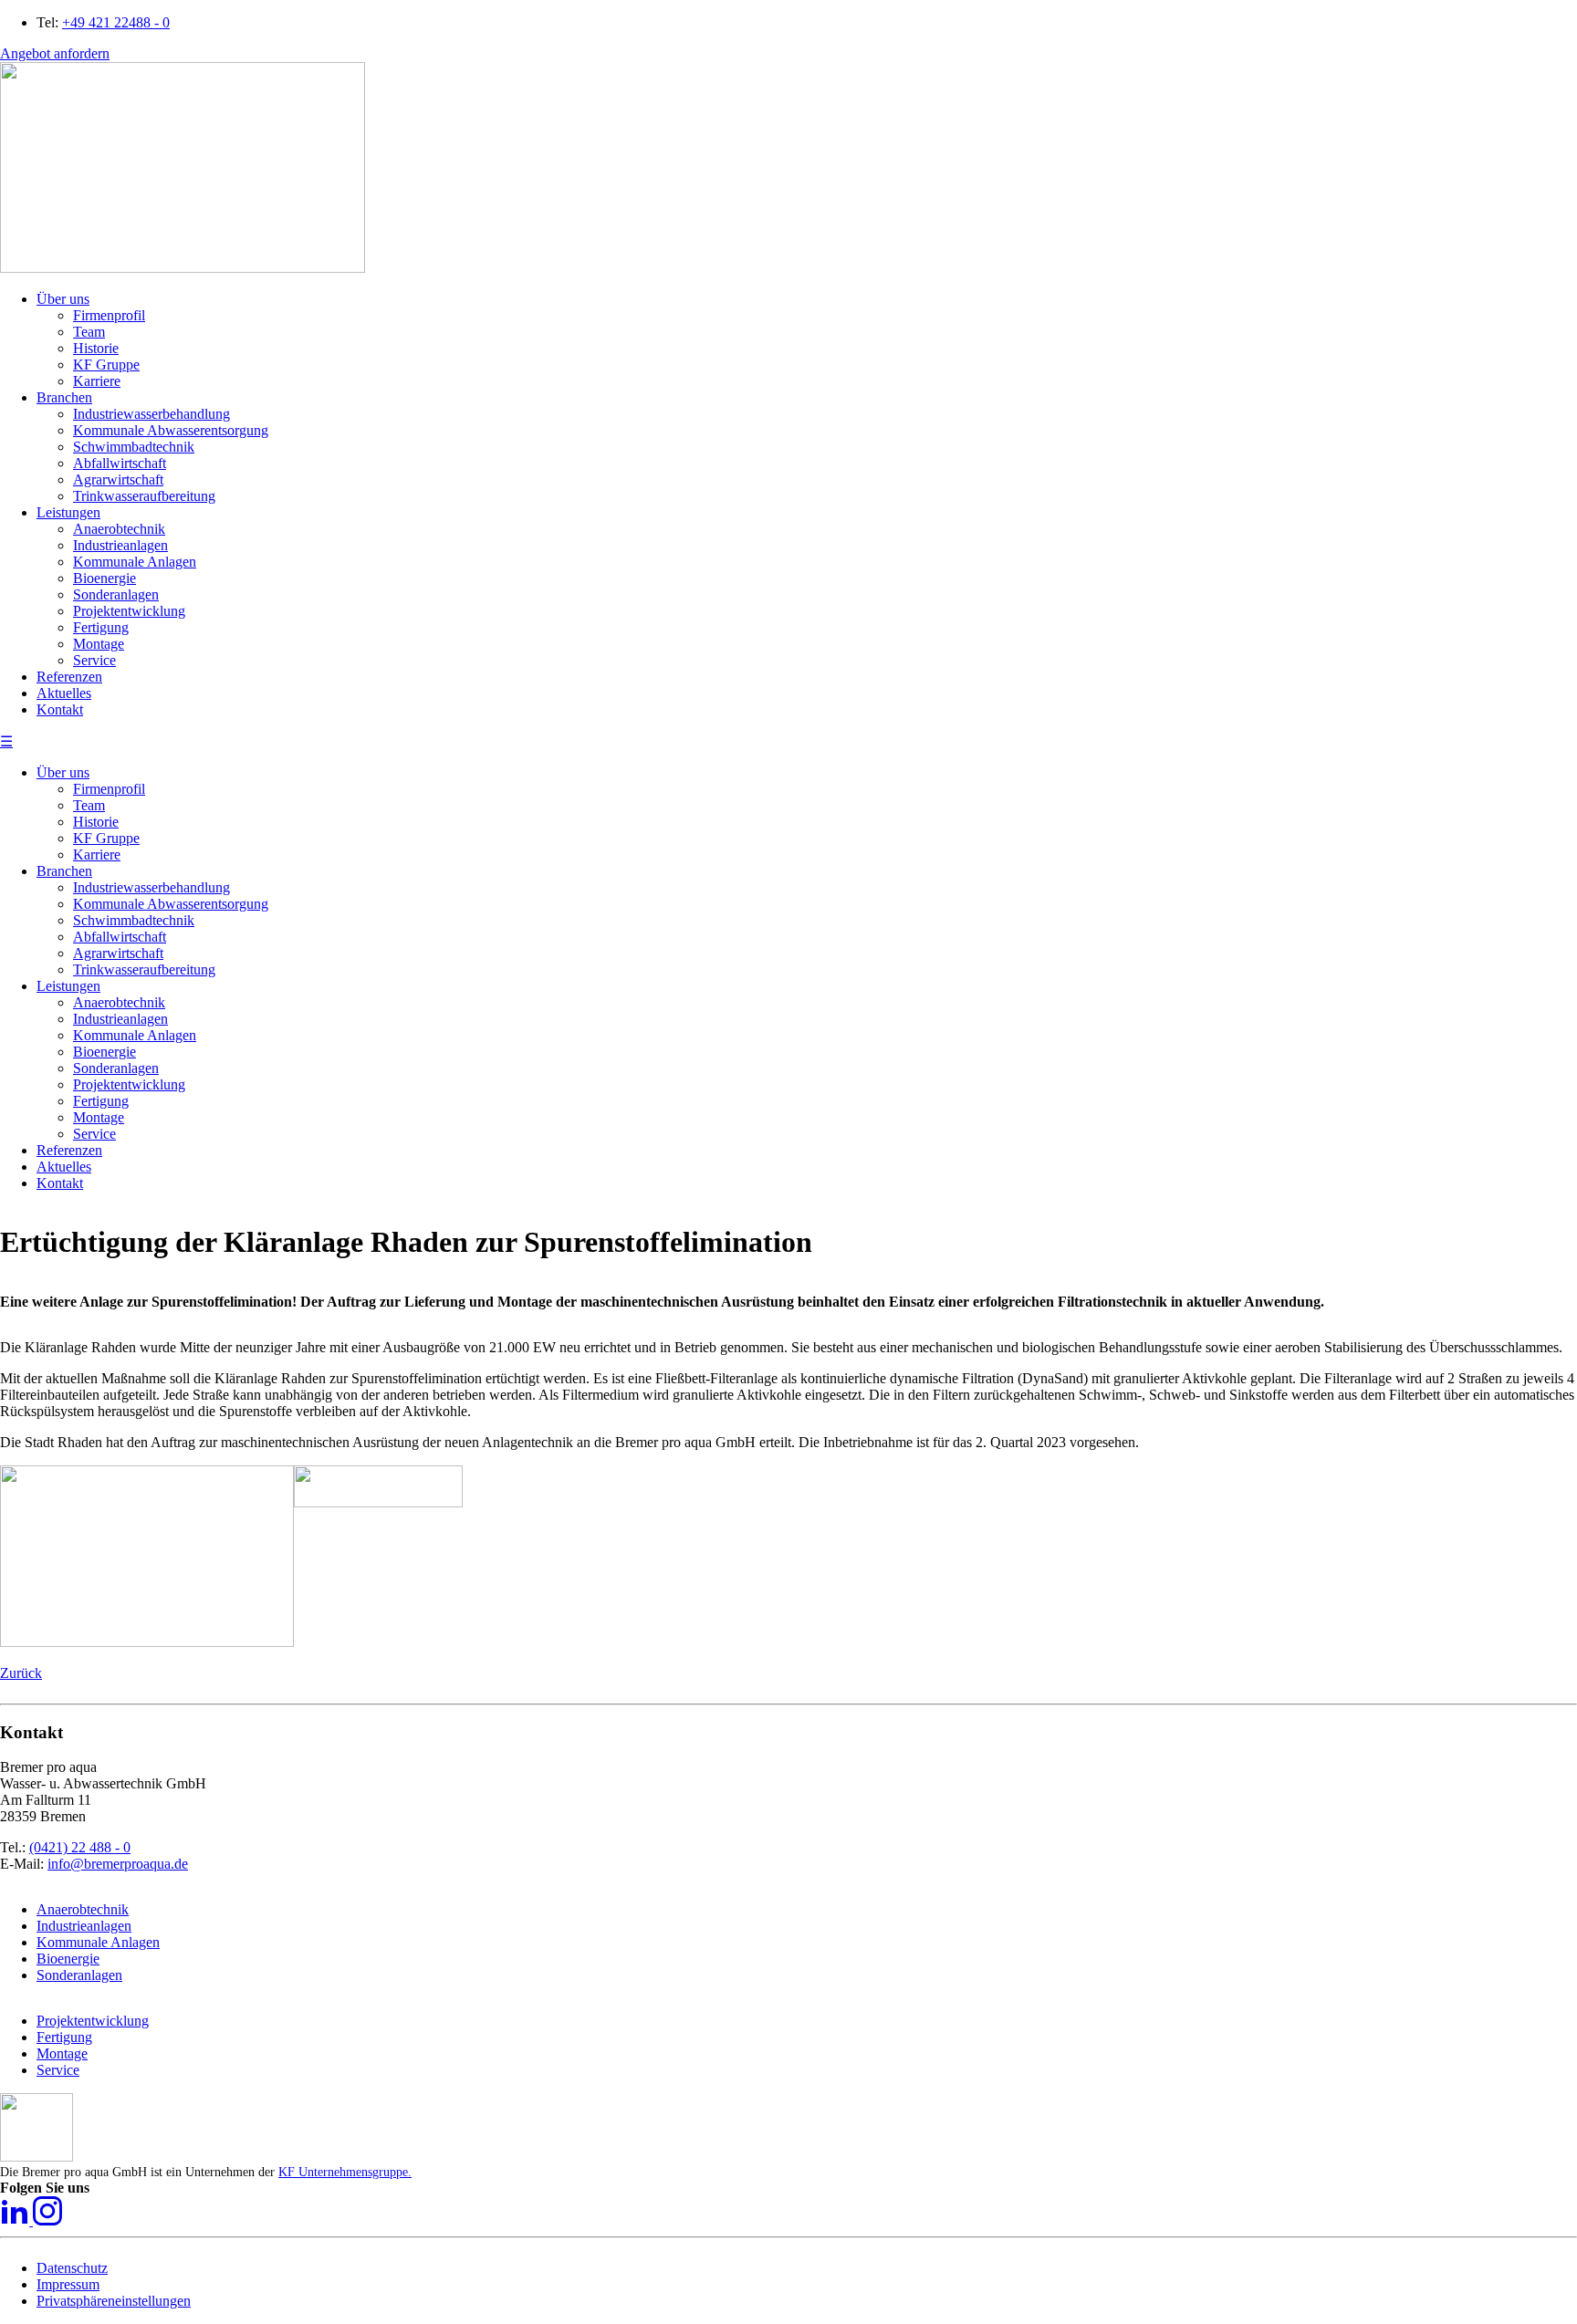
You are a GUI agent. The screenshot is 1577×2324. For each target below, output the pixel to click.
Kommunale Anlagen (135, 1035)
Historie (96, 822)
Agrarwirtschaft (118, 953)
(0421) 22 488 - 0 (80, 1847)
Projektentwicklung (129, 1084)
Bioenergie (104, 1052)
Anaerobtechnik (119, 1002)
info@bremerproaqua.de (118, 1864)
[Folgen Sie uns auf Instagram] (47, 2220)
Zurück (21, 1673)
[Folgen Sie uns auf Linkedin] (16, 2220)
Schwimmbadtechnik (134, 920)
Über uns (63, 772)
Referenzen (69, 1150)
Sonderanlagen (116, 1068)
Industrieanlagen (120, 1019)
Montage (99, 1117)
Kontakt (60, 1183)
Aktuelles (64, 1167)
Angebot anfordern (55, 53)
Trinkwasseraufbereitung (144, 969)
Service (94, 1134)
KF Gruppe (106, 838)
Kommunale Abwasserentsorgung (171, 904)
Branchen (64, 871)
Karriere (97, 855)
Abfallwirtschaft (120, 937)
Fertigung (101, 1101)
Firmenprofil (109, 789)
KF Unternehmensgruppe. (345, 2172)
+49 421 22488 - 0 (116, 22)
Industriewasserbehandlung (151, 887)
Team (89, 805)
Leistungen (68, 986)
